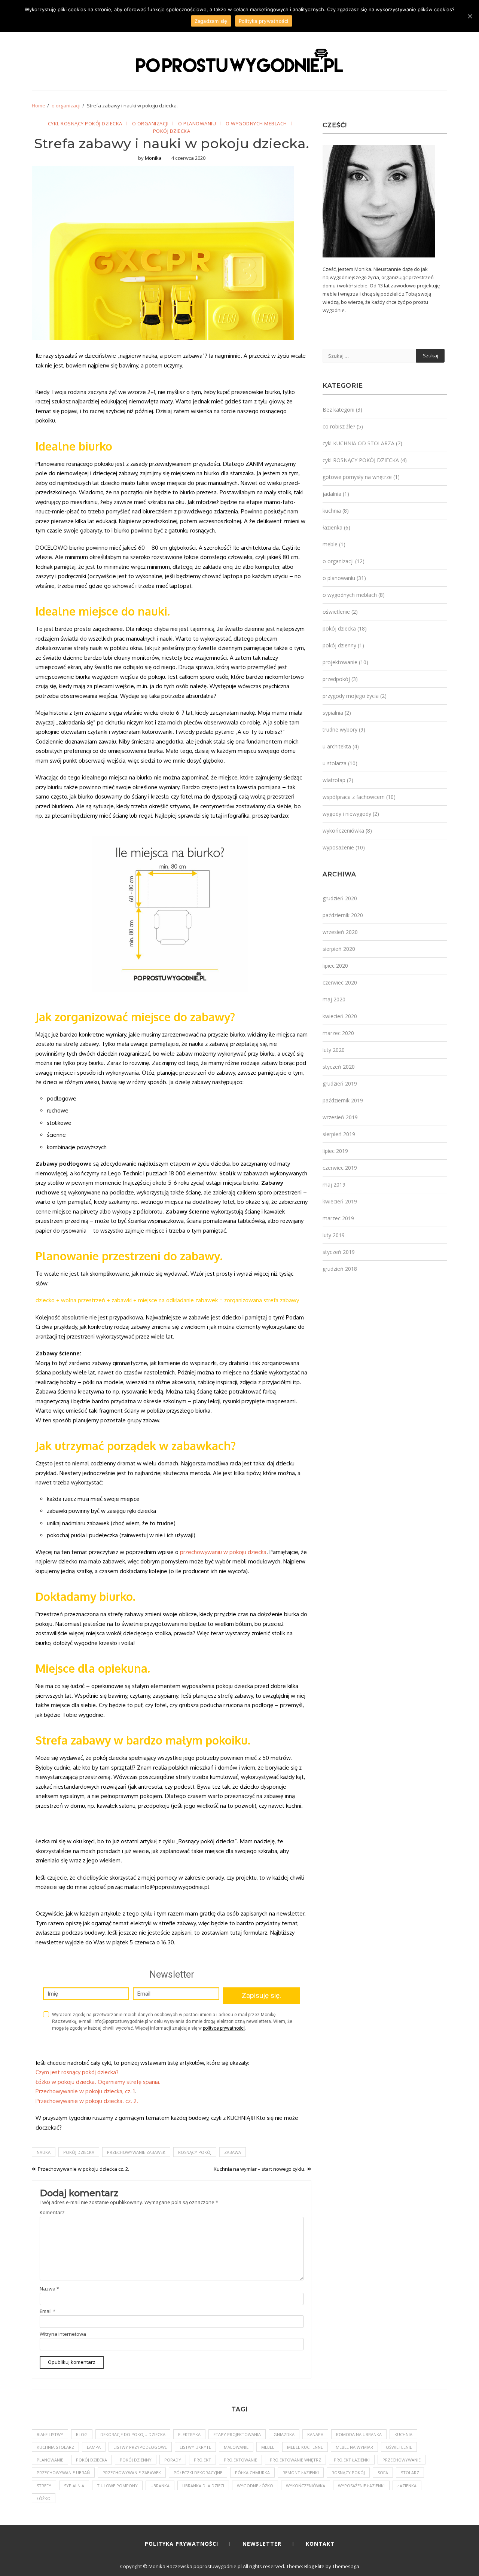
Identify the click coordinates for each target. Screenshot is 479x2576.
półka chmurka (252, 2473)
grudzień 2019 (340, 1083)
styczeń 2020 (339, 1067)
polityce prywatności (224, 2028)
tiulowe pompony (117, 2486)
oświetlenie (336, 612)
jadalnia (332, 494)
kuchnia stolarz (55, 2447)
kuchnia (332, 511)
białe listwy (50, 2434)
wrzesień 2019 (340, 1117)
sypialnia (333, 713)
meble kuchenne (305, 2447)
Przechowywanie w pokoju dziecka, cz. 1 (85, 2091)
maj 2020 (334, 999)
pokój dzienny (339, 645)
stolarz (410, 2473)
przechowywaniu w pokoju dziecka (223, 1552)
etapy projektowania (237, 2434)
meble (330, 544)
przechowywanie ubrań (63, 2473)
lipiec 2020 (335, 966)
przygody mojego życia (351, 696)
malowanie (236, 2447)
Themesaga (346, 2566)
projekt (202, 2460)
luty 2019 (334, 1235)
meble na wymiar (354, 2447)
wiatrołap (334, 780)
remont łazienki (301, 2473)
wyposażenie (338, 847)
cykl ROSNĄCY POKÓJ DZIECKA (85, 124)
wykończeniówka (343, 831)
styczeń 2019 (339, 1252)
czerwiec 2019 (340, 1168)
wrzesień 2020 (340, 932)
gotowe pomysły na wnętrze (357, 477)
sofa (383, 2473)
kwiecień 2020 (340, 1016)
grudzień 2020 (340, 898)
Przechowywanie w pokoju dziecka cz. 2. (83, 2169)
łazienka (332, 527)
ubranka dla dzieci (203, 2486)
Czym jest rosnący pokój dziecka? (77, 2072)
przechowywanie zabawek (136, 2152)
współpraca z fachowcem (354, 797)
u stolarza (335, 763)
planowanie (50, 2460)
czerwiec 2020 (340, 982)
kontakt (320, 2544)
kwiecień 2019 (340, 1201)
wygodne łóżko (255, 2486)
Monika (153, 158)
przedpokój (336, 679)
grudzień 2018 (340, 1269)
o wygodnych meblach (256, 124)
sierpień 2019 (339, 1134)
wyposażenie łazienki (361, 2486)
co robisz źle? (339, 426)
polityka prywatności (181, 2544)
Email (48, 2311)
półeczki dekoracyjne (198, 2473)
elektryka (189, 2434)
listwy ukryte (195, 2447)
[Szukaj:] (369, 356)
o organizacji (150, 124)
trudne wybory (340, 730)
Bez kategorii (338, 410)
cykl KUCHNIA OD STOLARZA (359, 443)
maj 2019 (334, 1185)
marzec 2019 (338, 1218)
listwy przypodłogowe (140, 2447)
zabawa (233, 2152)
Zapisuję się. (261, 1995)
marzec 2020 (338, 1033)
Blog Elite (314, 2566)
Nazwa (49, 2289)
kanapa (315, 2434)
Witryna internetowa (63, 2334)
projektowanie (340, 662)
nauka (44, 2152)
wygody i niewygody (347, 814)
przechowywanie (402, 2460)
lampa (94, 2447)
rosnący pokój (195, 2152)
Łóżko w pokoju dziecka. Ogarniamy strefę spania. (98, 2082)
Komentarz (52, 2212)
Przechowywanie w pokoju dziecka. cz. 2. (87, 2101)
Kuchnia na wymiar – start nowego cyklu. (260, 2169)
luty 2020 (334, 1050)
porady (173, 2460)
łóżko (44, 2498)
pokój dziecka (172, 131)
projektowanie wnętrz (295, 2460)
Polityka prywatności (264, 21)
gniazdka (284, 2434)
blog (82, 2434)
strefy (44, 2486)
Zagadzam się (211, 21)
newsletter (262, 2544)
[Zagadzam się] (470, 16)
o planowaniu (197, 124)
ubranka (160, 2486)
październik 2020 (343, 915)
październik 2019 (343, 1100)
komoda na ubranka (359, 2434)
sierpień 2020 (339, 949)
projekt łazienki (352, 2460)
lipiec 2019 (335, 1151)
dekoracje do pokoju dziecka (133, 2434)
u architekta (337, 746)
